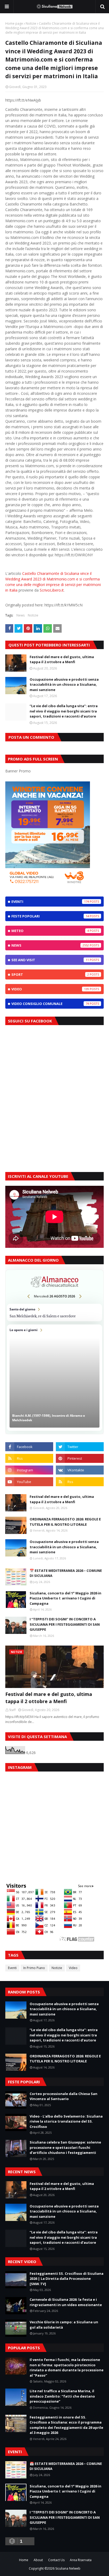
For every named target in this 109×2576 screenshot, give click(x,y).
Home (24, 2560)
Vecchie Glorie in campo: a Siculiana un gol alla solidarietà (64, 2325)
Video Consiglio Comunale (50, 1004)
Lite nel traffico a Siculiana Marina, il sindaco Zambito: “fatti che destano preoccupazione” (62, 2396)
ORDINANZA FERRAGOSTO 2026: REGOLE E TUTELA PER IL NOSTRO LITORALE (65, 1522)
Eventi (50, 902)
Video (50, 989)
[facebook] (29, 1447)
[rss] (29, 1458)
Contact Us (56, 2560)
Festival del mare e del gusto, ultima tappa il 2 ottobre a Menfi (62, 659)
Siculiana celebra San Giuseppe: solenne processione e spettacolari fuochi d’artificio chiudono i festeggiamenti (65, 2147)
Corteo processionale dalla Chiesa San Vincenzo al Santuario (63, 2096)
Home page (14, 23)
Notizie (31, 23)
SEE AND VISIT (50, 960)
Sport (50, 974)
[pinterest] (80, 1458)
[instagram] (29, 1470)
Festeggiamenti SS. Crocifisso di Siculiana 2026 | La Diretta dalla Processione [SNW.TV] (67, 2279)
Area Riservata (81, 2560)
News (21, 615)
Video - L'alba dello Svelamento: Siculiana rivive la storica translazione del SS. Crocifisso (66, 2121)
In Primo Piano (34, 1968)
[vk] (80, 1470)
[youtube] (29, 1482)
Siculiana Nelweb (68, 2568)
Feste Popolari (50, 916)
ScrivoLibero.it (52, 590)
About (38, 2560)
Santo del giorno (54, 1313)
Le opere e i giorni (54, 1378)
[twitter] (80, 1447)
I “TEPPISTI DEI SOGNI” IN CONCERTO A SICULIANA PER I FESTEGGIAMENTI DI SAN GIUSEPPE (65, 1624)
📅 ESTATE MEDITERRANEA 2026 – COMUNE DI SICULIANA (66, 1573)
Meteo (50, 931)
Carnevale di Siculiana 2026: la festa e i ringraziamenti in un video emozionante (66, 2302)
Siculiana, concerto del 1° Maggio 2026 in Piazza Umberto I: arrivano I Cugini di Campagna (65, 1598)
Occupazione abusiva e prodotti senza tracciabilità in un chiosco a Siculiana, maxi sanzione (64, 685)
